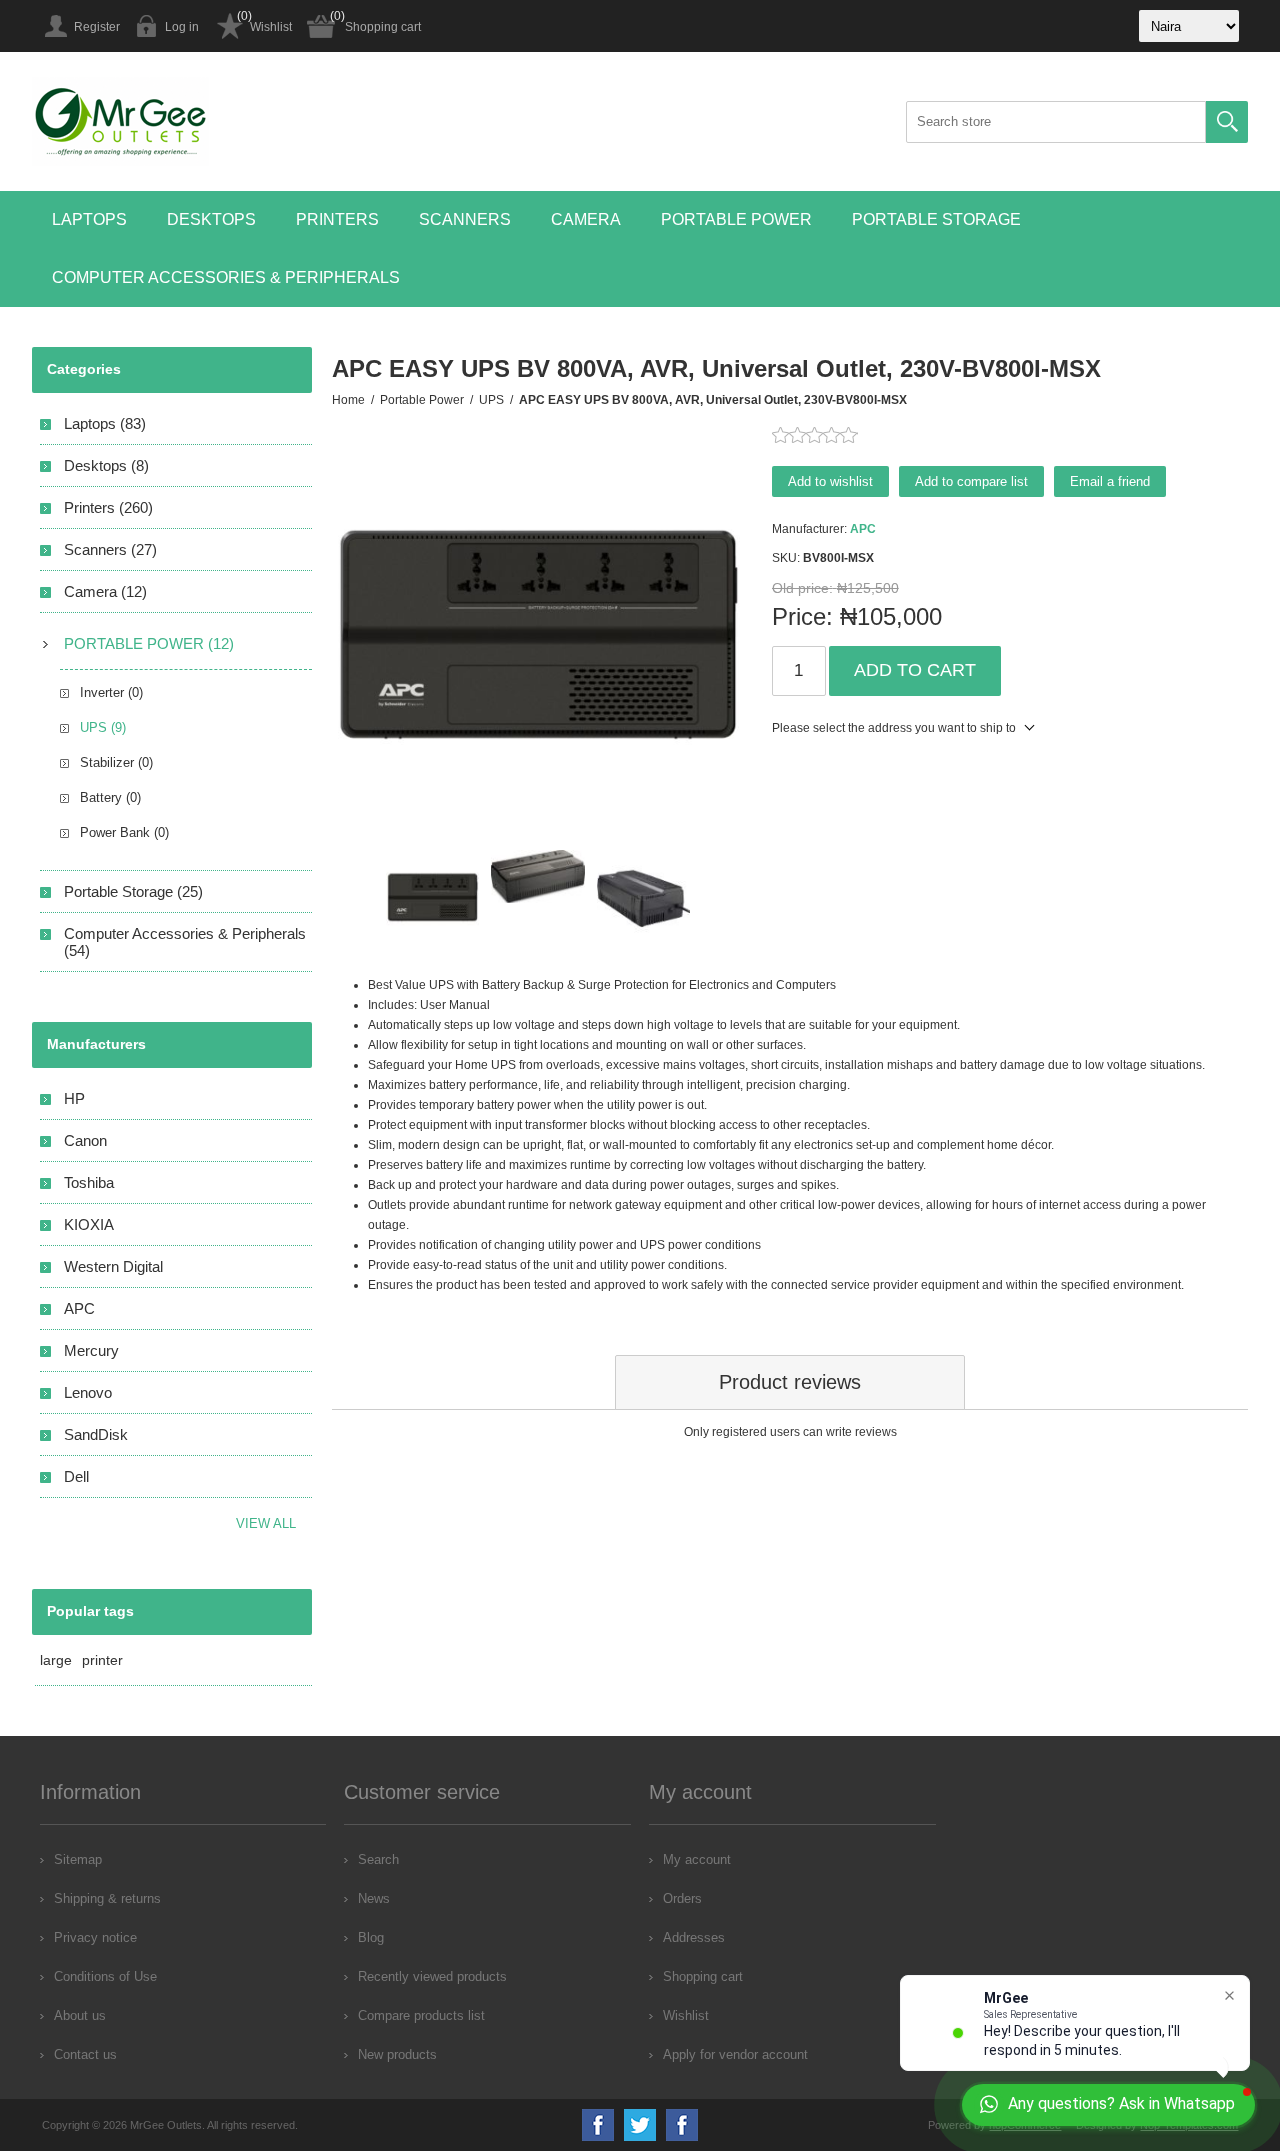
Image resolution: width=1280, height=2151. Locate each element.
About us (80, 2015)
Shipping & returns (107, 1898)
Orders (682, 1898)
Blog (371, 1937)
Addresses (694, 1937)
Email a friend (1110, 481)
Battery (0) (110, 797)
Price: (802, 616)
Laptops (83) (105, 423)
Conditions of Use (105, 1976)
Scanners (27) (110, 549)
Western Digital (113, 1266)
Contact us (85, 2054)
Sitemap (78, 1859)
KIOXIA (89, 1224)
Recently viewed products (432, 1976)
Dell (76, 1476)
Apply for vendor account (735, 2054)
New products (397, 2054)
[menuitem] (183, 1859)
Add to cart (915, 670)
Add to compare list (971, 481)
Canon (85, 1140)
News (374, 1898)
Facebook (598, 2125)
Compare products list (421, 2015)
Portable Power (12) (149, 643)
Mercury (91, 1350)
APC (863, 529)
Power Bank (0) (124, 832)
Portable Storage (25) (133, 891)
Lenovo (88, 1392)
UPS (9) (103, 727)
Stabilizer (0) (116, 762)
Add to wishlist (830, 481)
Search (1227, 122)
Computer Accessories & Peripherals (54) (185, 942)
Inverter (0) (111, 692)
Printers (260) (108, 507)
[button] (89, 220)
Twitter (640, 2125)
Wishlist (271, 27)
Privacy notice (95, 1937)
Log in (182, 27)
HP (74, 1098)
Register (97, 27)
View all (266, 1523)
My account (697, 1859)
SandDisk (96, 1434)
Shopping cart (383, 27)
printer (102, 1660)
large (56, 1660)
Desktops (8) (106, 465)
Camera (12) (105, 591)
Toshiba (89, 1182)
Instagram (682, 2125)
